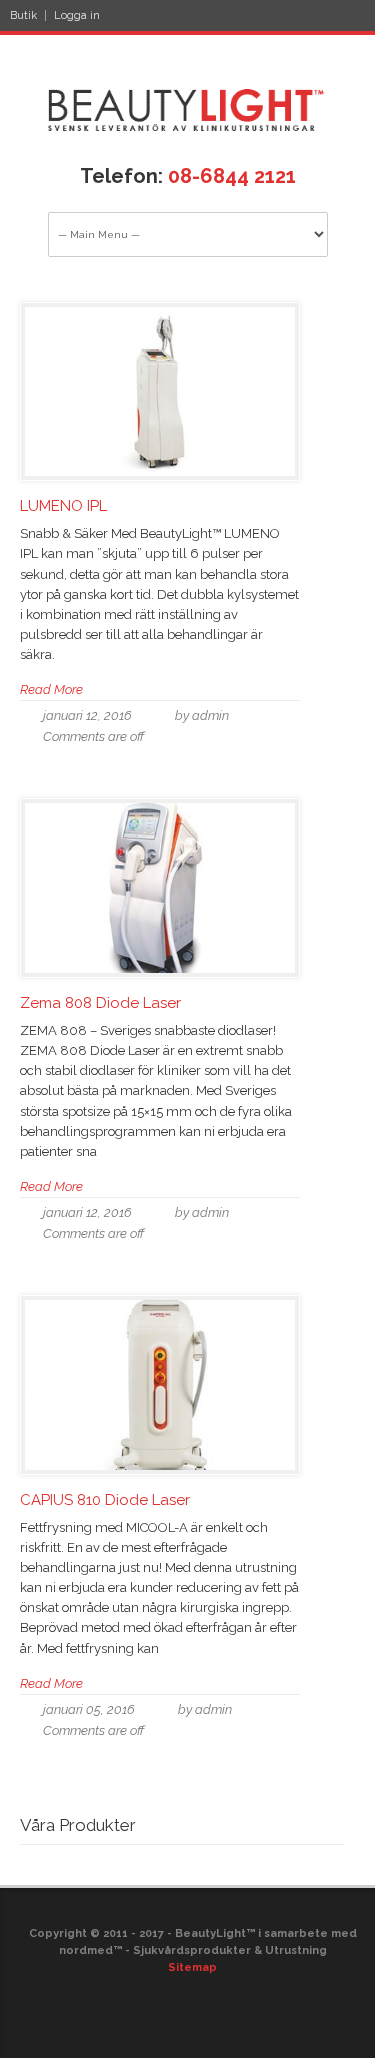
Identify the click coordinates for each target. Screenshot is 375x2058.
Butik (23, 15)
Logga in (77, 15)
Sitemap (192, 1967)
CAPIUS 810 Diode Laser (105, 1500)
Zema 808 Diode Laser (100, 1003)
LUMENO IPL (63, 506)
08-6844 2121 (232, 176)
